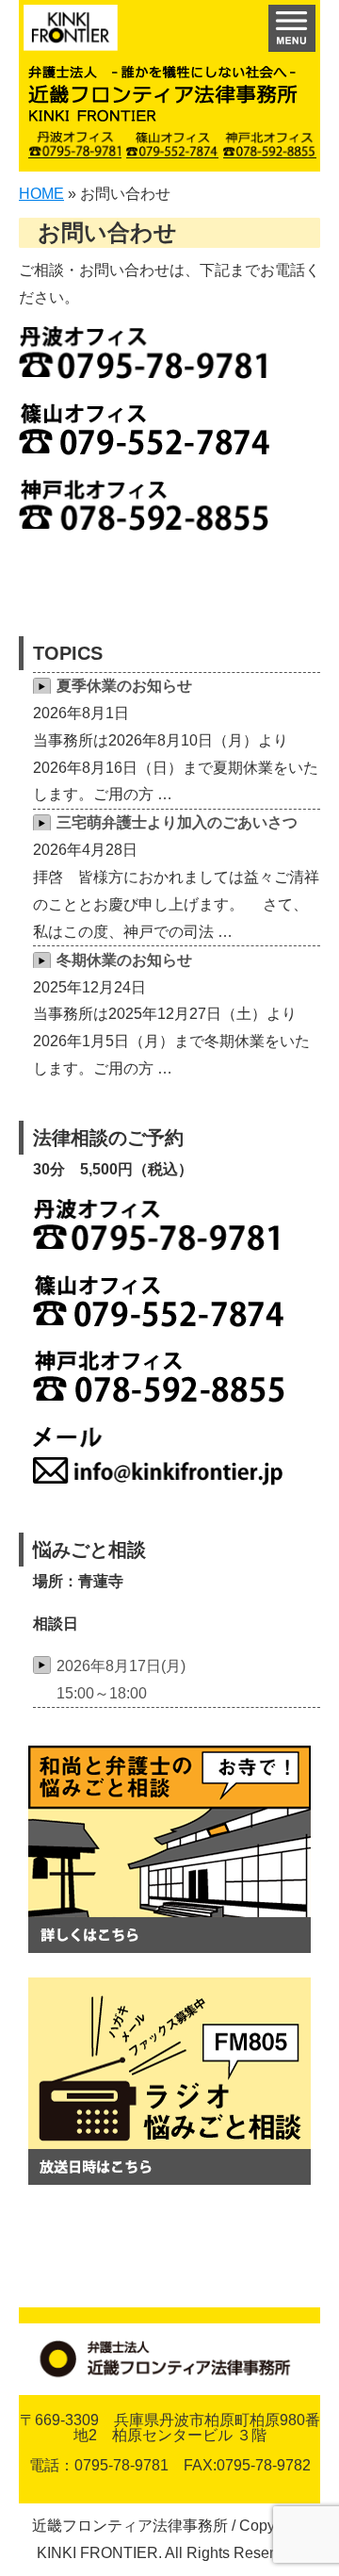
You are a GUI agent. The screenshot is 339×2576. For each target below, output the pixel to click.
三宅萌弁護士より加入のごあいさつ (177, 822)
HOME (41, 194)
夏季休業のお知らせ (124, 686)
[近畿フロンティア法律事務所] (71, 33)
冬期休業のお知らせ (124, 960)
